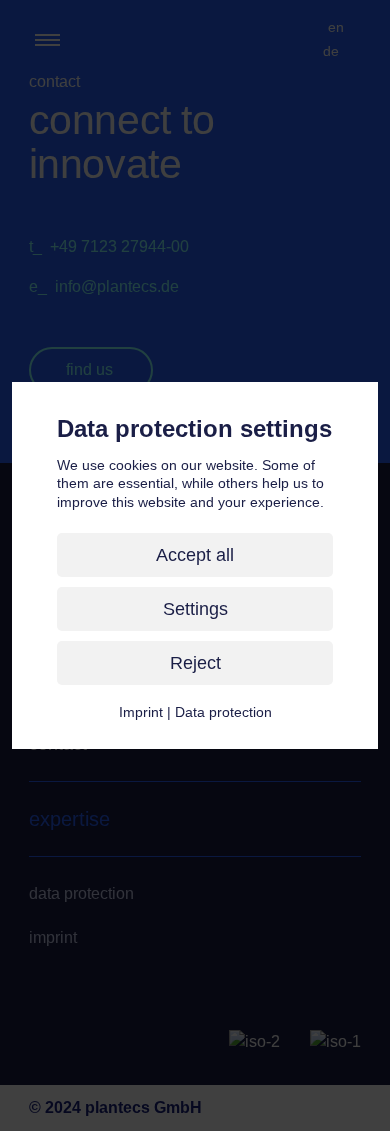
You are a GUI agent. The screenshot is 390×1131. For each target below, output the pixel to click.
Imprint (141, 712)
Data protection (223, 712)
